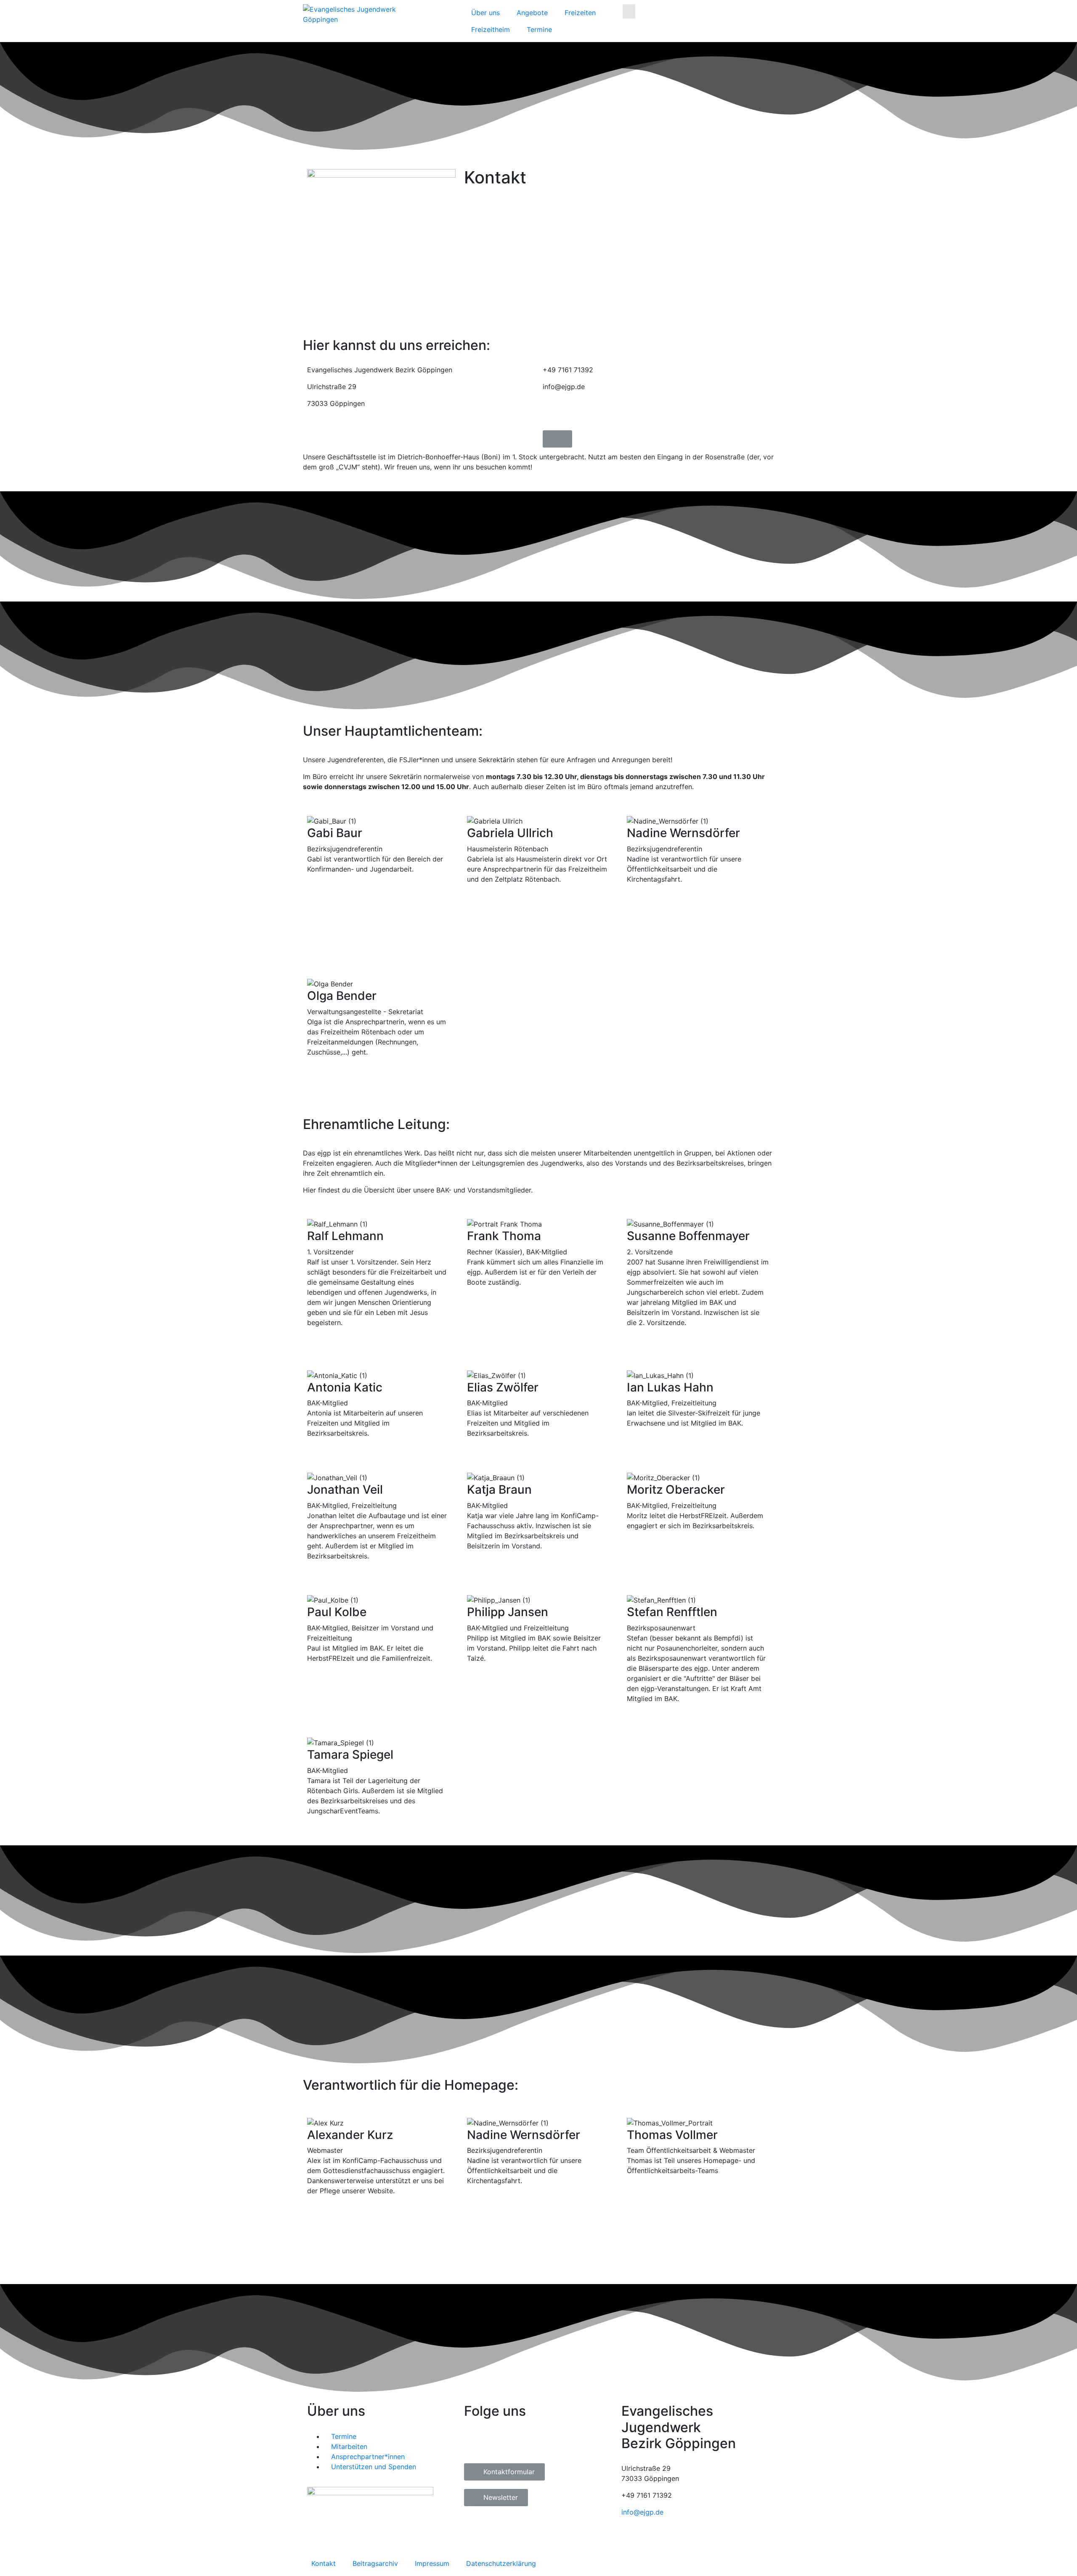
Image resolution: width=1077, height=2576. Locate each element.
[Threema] (698, 957)
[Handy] (379, 896)
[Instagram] (576, 417)
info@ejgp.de (642, 2512)
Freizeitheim (491, 29)
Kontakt (324, 2563)
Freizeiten (580, 13)
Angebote (532, 13)
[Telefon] (379, 886)
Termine (539, 29)
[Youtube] (600, 417)
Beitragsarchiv (375, 2563)
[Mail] (379, 906)
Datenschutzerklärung (501, 2563)
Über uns (485, 13)
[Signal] (698, 946)
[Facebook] (553, 417)
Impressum (432, 2563)
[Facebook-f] (475, 2442)
